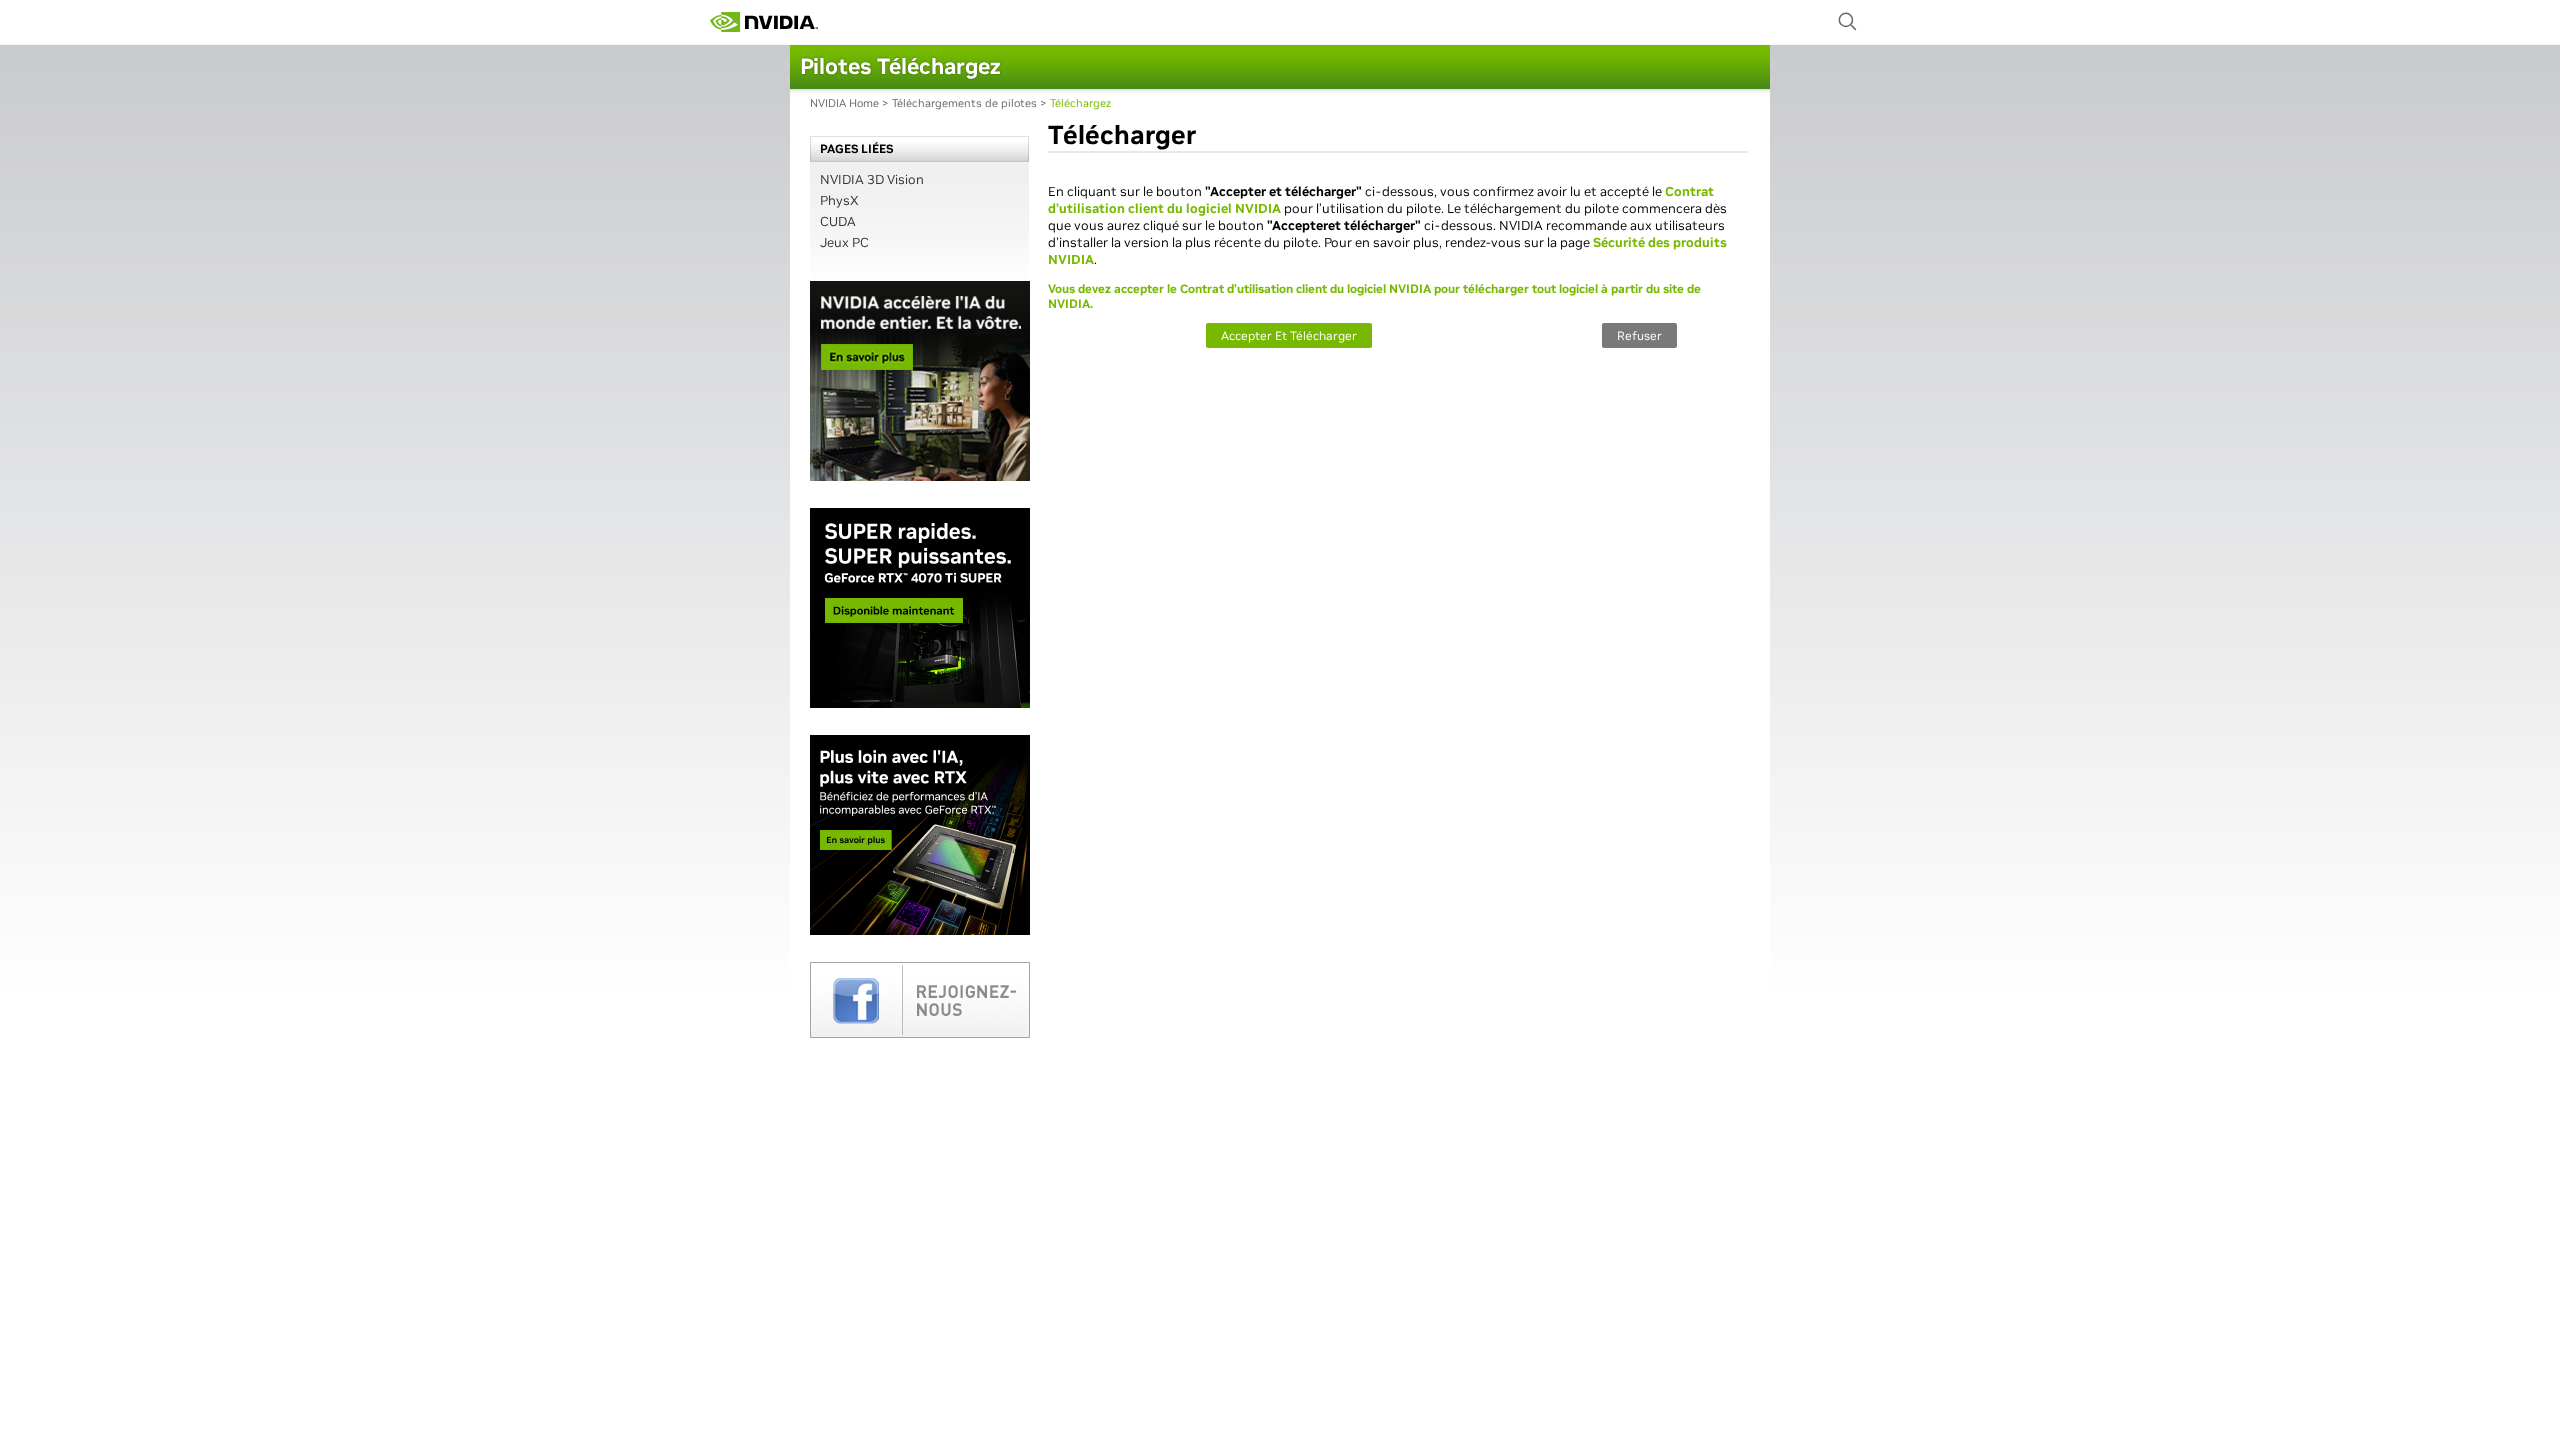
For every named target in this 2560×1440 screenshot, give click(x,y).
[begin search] (1848, 22)
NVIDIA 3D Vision (872, 179)
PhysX (839, 200)
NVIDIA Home (844, 103)
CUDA (838, 221)
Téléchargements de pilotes (964, 103)
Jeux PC (844, 242)
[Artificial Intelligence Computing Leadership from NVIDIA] (764, 22)
